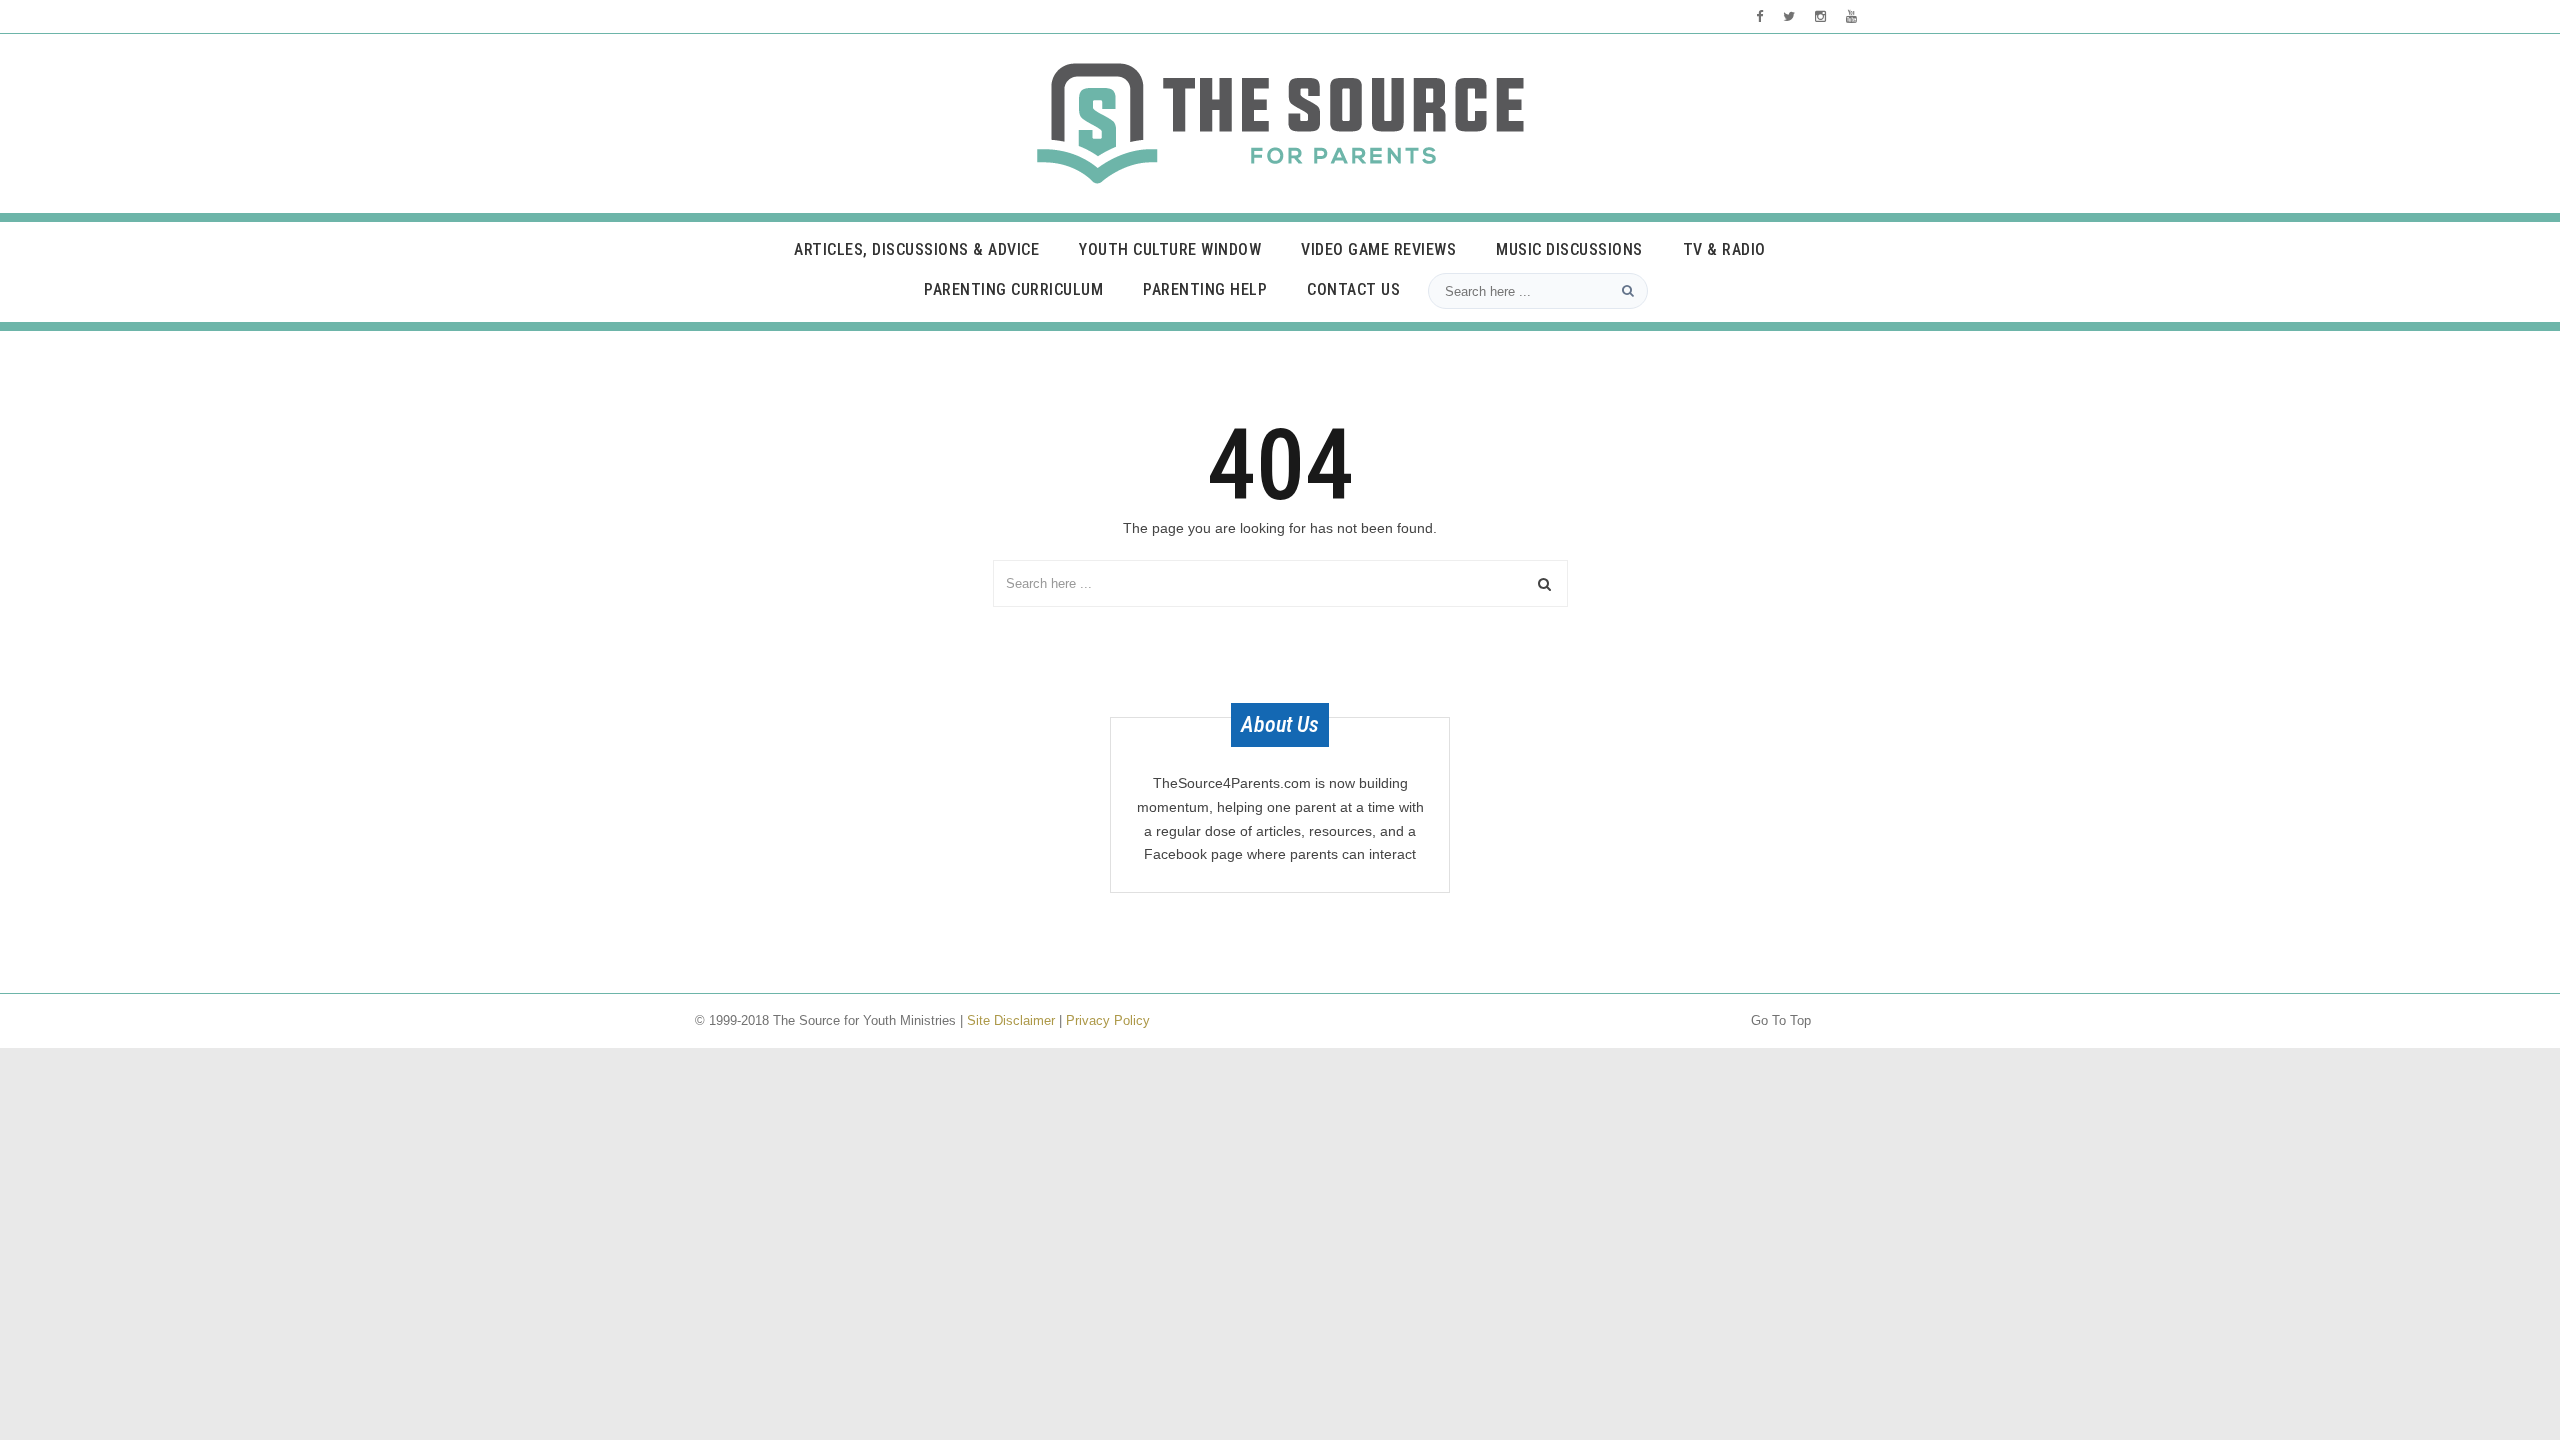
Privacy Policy (1108, 1020)
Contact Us (1353, 289)
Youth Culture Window (1170, 249)
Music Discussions (1569, 249)
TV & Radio (1724, 249)
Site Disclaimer (1011, 1020)
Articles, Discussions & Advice (916, 249)
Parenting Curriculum (1013, 289)
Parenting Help (1205, 289)
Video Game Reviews (1378, 249)
